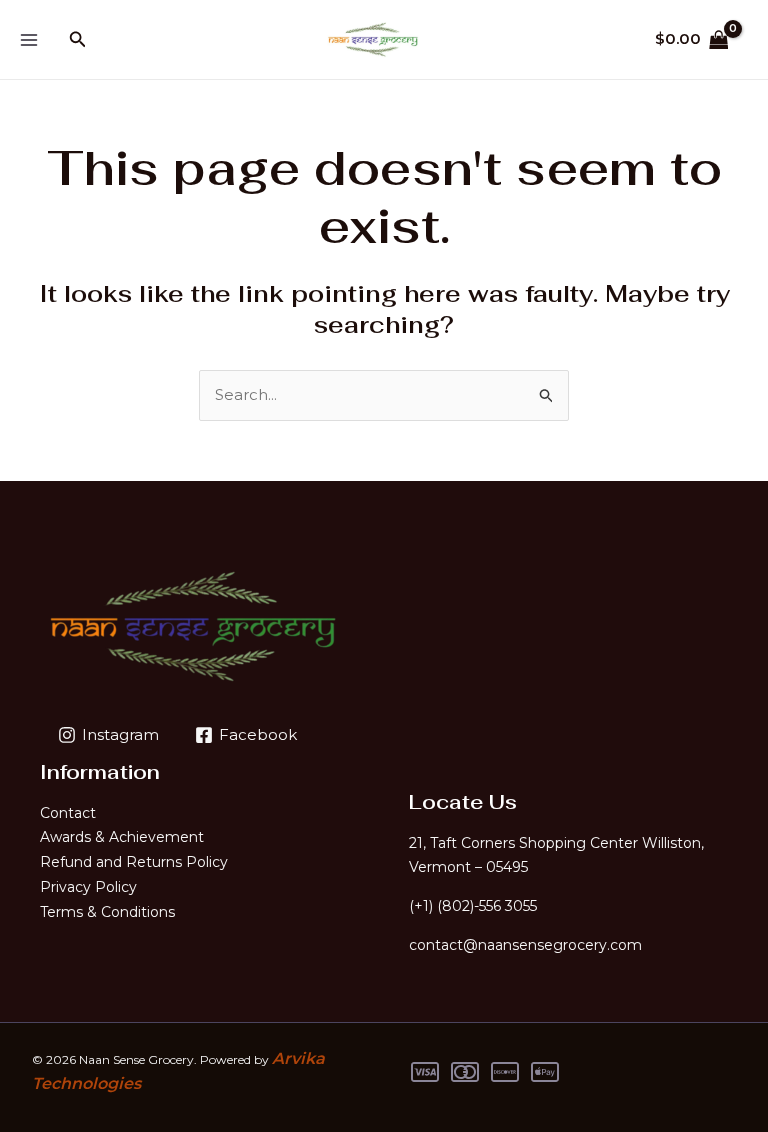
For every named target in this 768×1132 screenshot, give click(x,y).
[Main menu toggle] (28, 39)
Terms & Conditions (107, 912)
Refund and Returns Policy (134, 862)
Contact (68, 813)
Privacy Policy (88, 887)
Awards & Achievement (122, 837)
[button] (78, 40)
